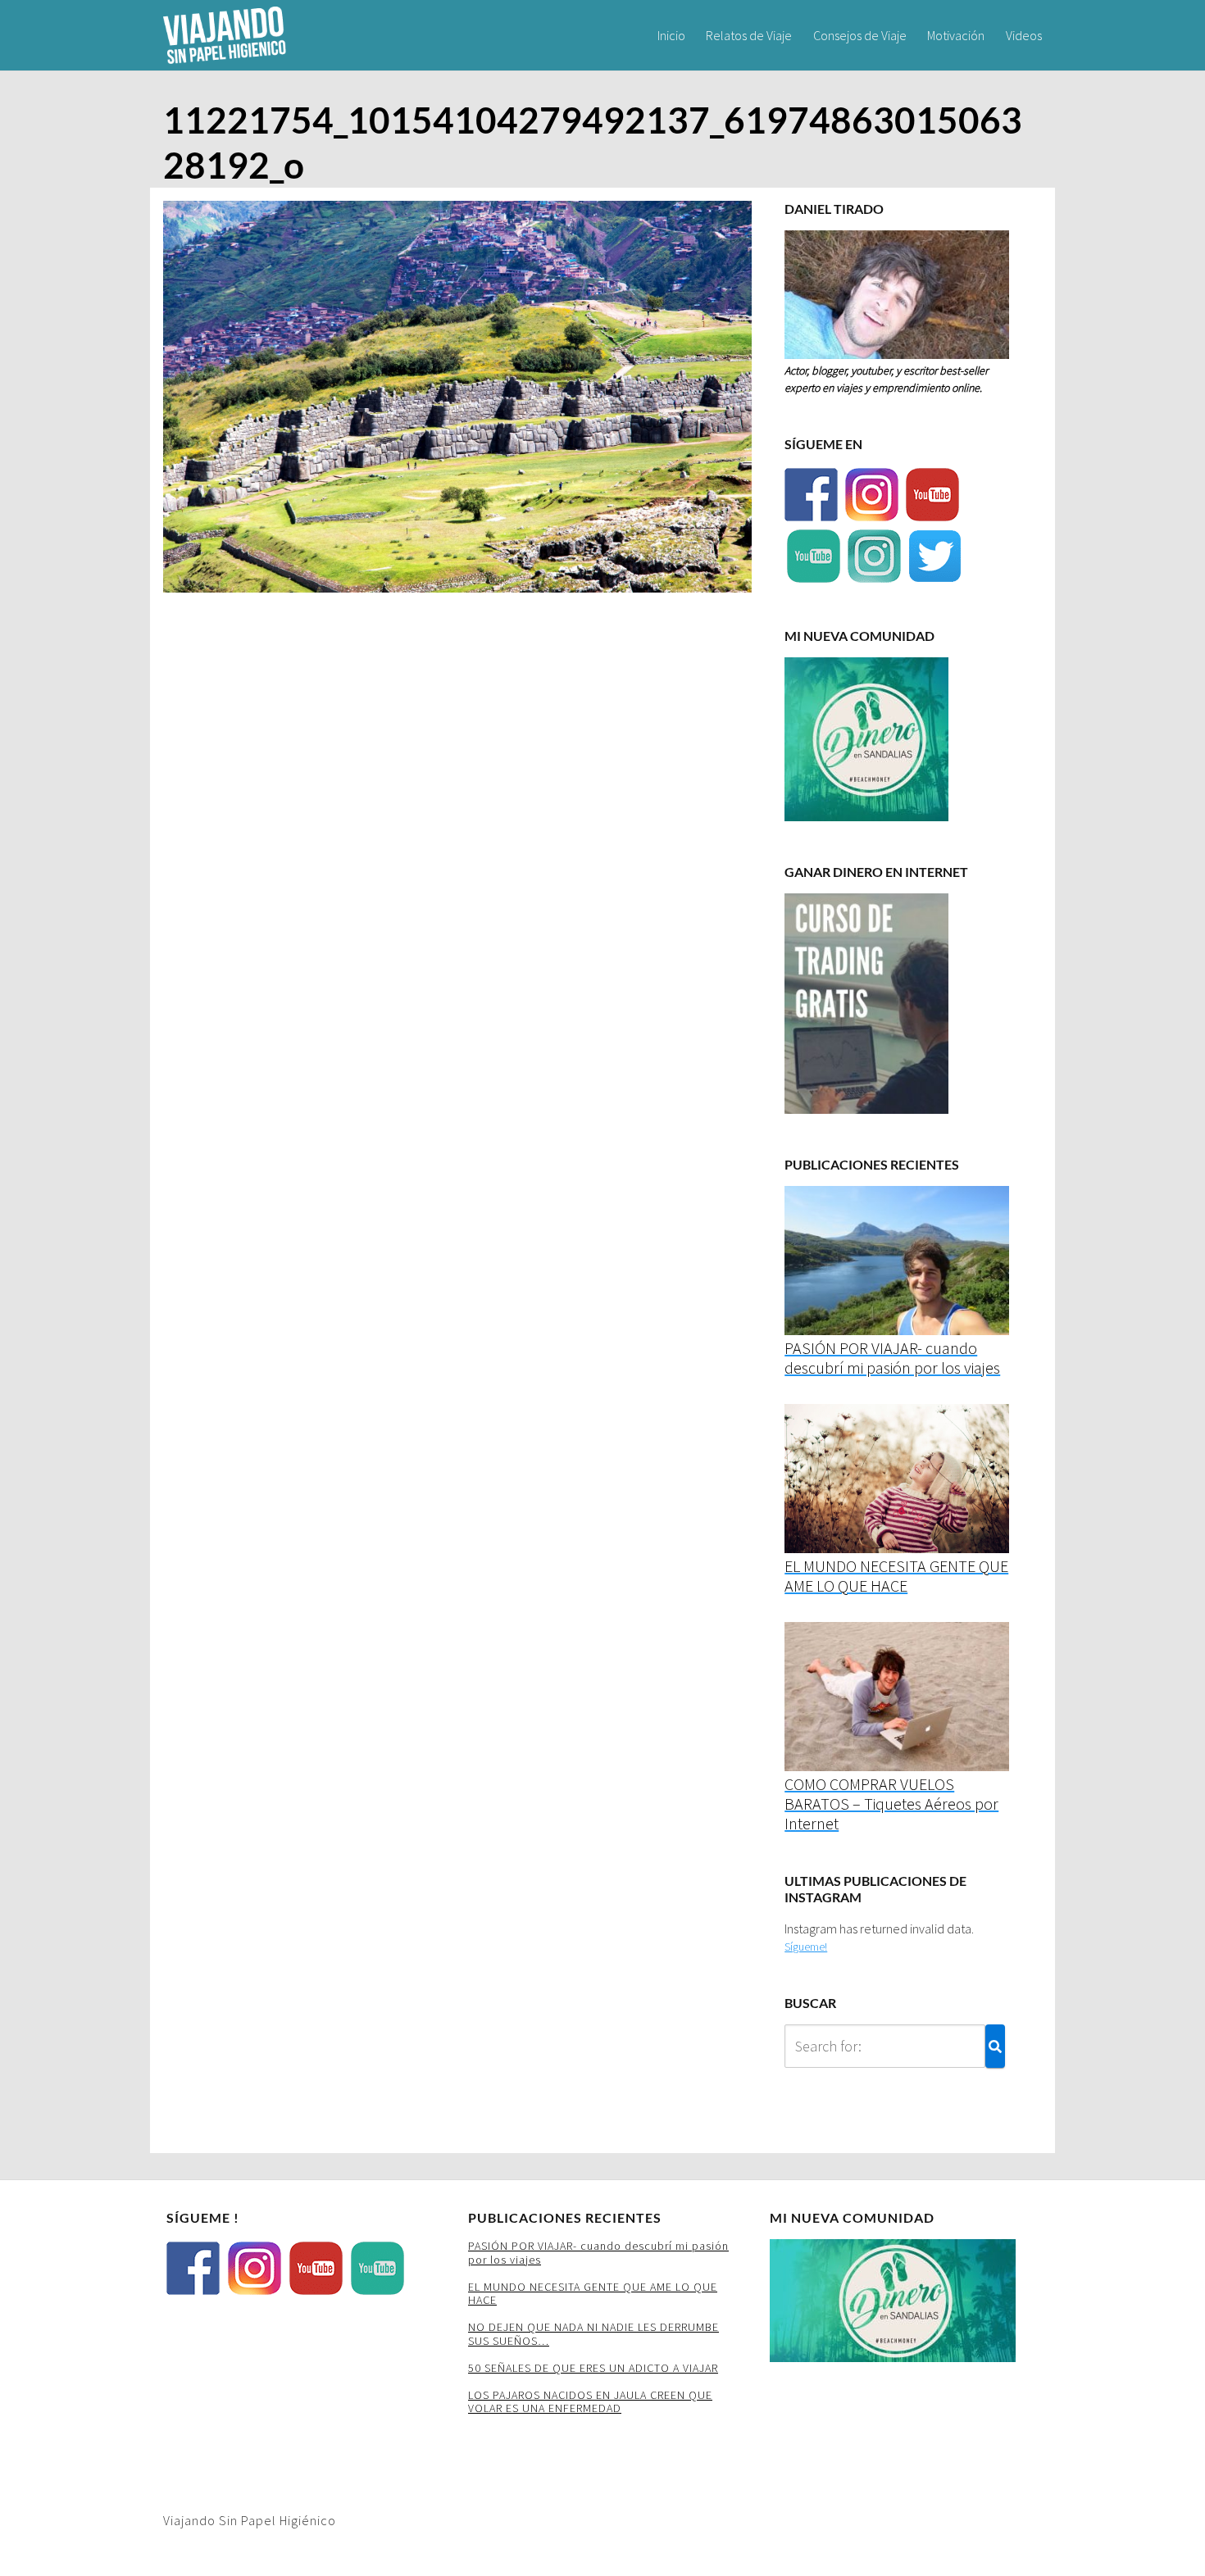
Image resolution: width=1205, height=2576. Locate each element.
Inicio (671, 35)
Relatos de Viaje (749, 35)
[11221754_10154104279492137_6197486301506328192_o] (457, 401)
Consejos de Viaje (860, 35)
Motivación (956, 35)
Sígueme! (806, 1947)
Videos (1024, 35)
